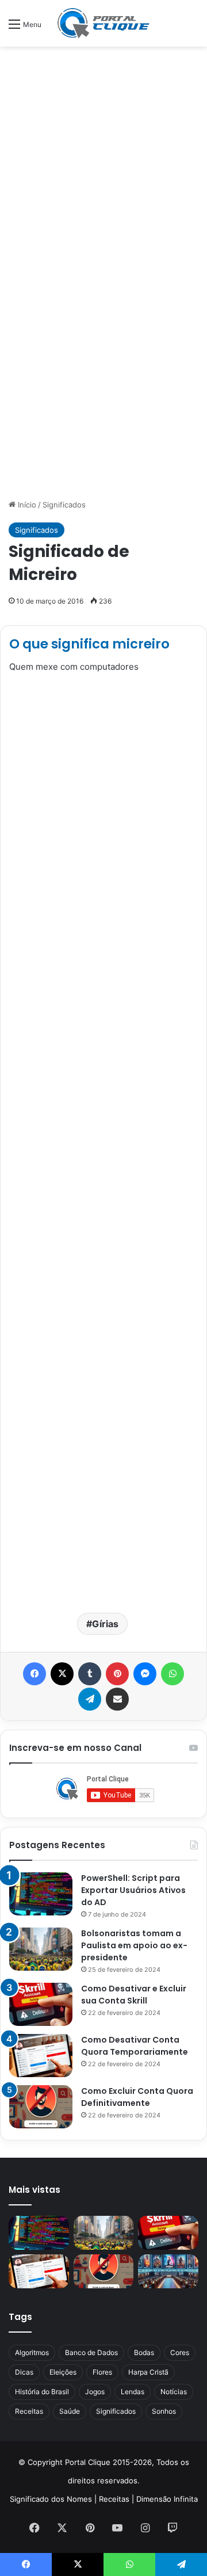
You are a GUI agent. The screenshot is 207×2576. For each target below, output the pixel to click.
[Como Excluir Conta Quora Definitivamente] (41, 2107)
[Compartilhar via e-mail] (117, 1699)
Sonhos (164, 2411)
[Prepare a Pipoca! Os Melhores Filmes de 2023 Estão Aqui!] (168, 2271)
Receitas (29, 2411)
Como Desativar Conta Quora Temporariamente (135, 2046)
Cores (180, 2352)
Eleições (63, 2372)
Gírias (105, 1624)
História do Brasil (42, 2392)
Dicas (24, 2372)
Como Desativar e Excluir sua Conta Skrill (134, 1995)
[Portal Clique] (103, 23)
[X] (62, 1674)
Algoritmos (32, 2352)
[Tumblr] (90, 1674)
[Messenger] (145, 1674)
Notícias (174, 2392)
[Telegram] (90, 1699)
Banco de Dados (91, 2352)
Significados (64, 505)
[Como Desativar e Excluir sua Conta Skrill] (41, 2004)
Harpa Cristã (148, 2372)
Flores (102, 2372)
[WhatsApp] (172, 1674)
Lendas (133, 2392)
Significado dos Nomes (51, 2499)
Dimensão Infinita (167, 2499)
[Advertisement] (103, 162)
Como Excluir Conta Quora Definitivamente (137, 2097)
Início (26, 505)
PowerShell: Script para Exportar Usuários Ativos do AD (133, 1890)
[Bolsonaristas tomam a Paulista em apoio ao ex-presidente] (41, 1949)
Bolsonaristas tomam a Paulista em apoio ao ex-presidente (134, 1945)
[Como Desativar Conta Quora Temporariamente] (41, 2056)
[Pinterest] (117, 1674)
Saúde (70, 2411)
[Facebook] (34, 1674)
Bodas (144, 2352)
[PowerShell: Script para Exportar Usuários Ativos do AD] (41, 1894)
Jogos (95, 2392)
